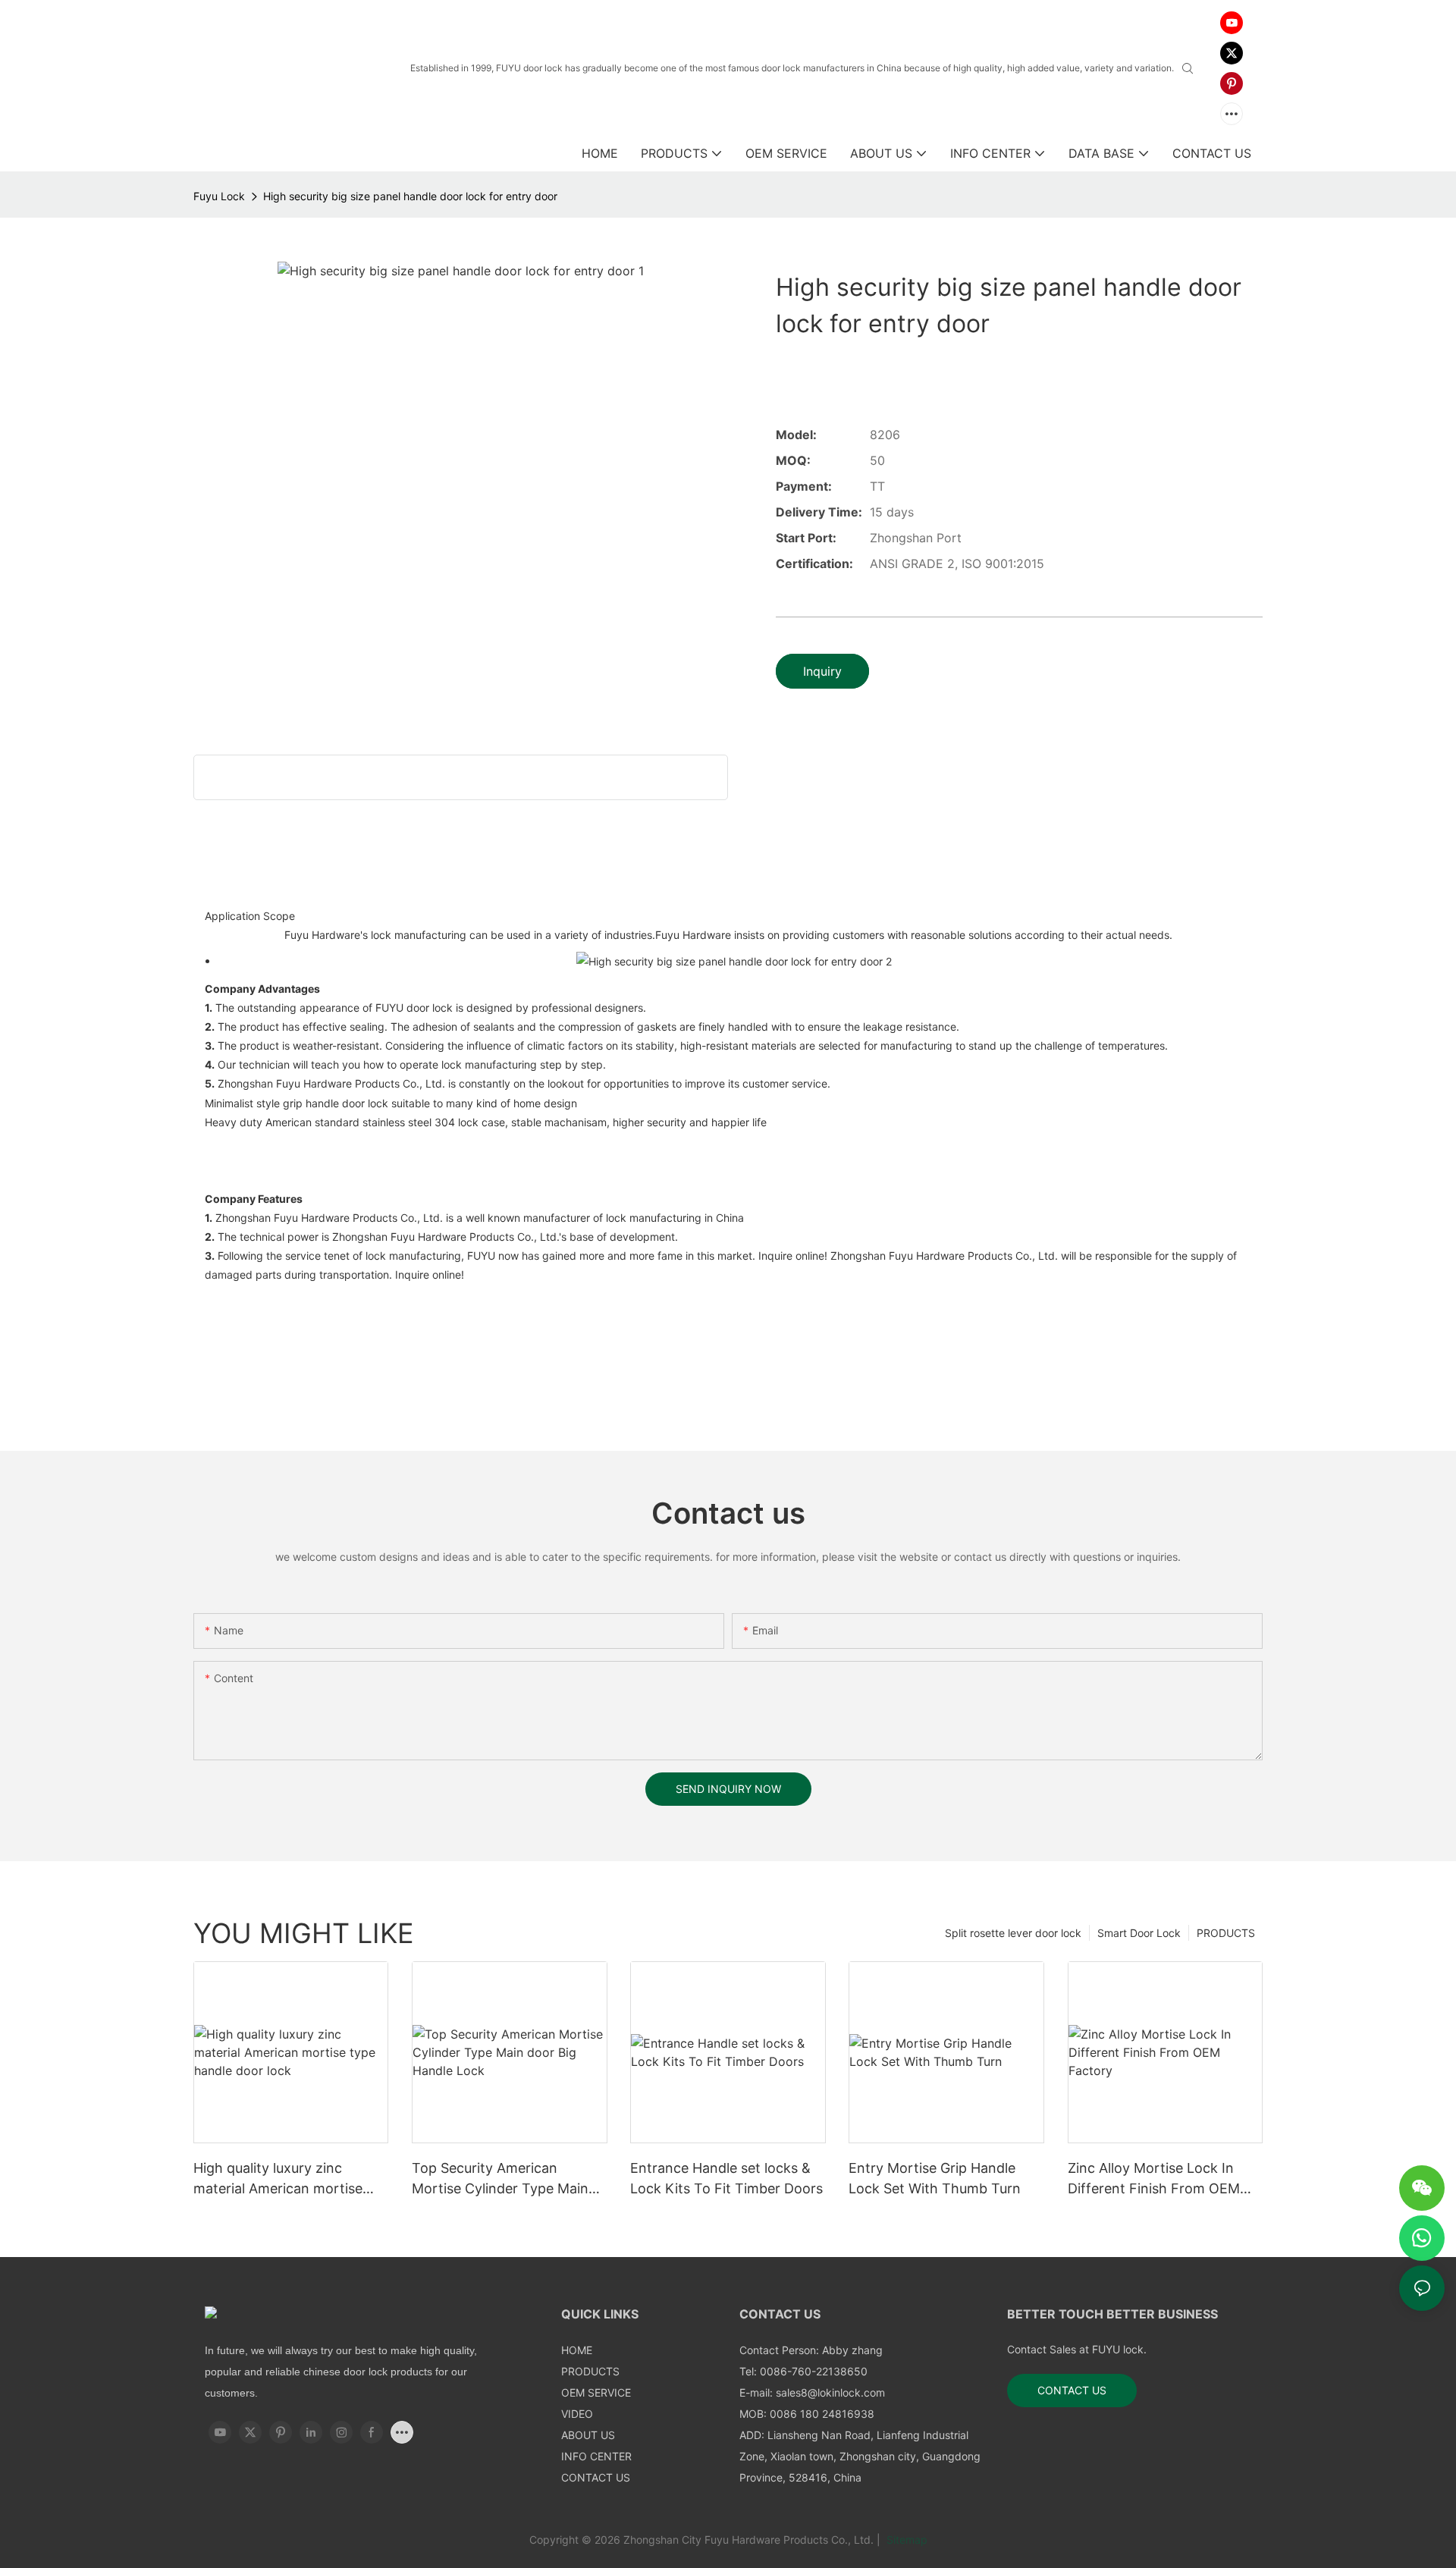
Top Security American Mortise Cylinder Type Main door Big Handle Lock (500, 2179)
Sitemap (905, 2540)
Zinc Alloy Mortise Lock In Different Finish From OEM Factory (1154, 2179)
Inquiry (822, 671)
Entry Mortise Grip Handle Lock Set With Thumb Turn (935, 2178)
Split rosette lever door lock (1013, 1933)
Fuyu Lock (219, 196)
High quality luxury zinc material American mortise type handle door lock (278, 2179)
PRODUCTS (1226, 1933)
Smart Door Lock (1139, 1933)
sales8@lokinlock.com (830, 2392)
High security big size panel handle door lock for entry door (410, 196)
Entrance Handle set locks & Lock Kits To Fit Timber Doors (726, 2178)
